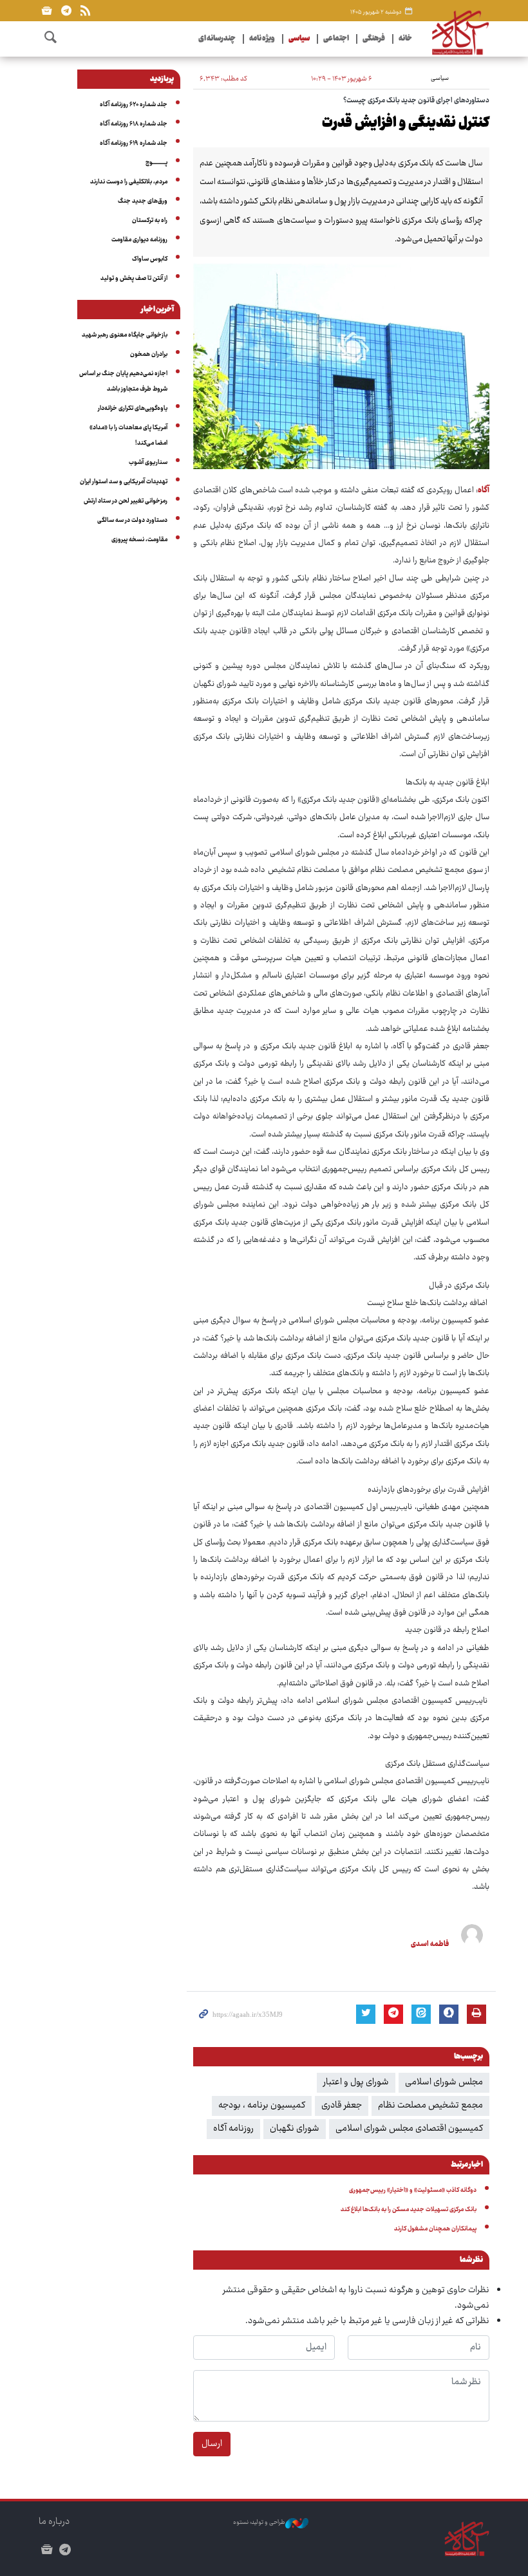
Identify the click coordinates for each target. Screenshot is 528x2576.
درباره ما (54, 2522)
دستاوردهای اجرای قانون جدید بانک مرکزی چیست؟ (416, 101)
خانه (405, 39)
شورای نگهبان (295, 2129)
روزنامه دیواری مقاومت (139, 240)
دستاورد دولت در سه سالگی (132, 521)
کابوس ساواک (150, 259)
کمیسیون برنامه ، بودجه (262, 2106)
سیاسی (299, 39)
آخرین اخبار (157, 310)
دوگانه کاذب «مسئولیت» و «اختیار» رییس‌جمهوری (413, 2191)
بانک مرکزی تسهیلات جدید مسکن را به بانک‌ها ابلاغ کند (409, 2210)
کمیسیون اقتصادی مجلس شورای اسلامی (409, 2129)
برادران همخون (149, 355)
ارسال (212, 2444)
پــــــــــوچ (156, 163)
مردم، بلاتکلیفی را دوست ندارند (129, 182)
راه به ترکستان (150, 221)
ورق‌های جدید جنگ (143, 201)
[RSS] (85, 11)
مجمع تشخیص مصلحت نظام (430, 2106)
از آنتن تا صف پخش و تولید (134, 279)
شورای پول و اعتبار (356, 2082)
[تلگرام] (66, 11)
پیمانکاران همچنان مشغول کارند (435, 2229)
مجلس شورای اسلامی (444, 2082)
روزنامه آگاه (233, 2129)
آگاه (484, 491)
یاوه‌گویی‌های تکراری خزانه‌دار (133, 409)
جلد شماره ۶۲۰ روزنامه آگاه (134, 105)
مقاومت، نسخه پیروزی (139, 540)
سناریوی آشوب (148, 463)
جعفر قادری (342, 2106)
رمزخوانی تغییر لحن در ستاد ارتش (126, 501)
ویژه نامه (262, 39)
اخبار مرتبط (467, 2165)
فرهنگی (374, 39)
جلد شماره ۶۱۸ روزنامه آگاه (134, 124)
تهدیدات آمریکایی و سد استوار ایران (124, 482)
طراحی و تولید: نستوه (259, 2523)
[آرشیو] (47, 11)
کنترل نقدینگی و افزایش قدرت (406, 124)
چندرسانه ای (217, 39)
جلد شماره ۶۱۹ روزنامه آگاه (134, 144)
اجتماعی (336, 39)
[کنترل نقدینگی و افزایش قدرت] (341, 366)
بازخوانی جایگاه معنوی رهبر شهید (125, 335)
